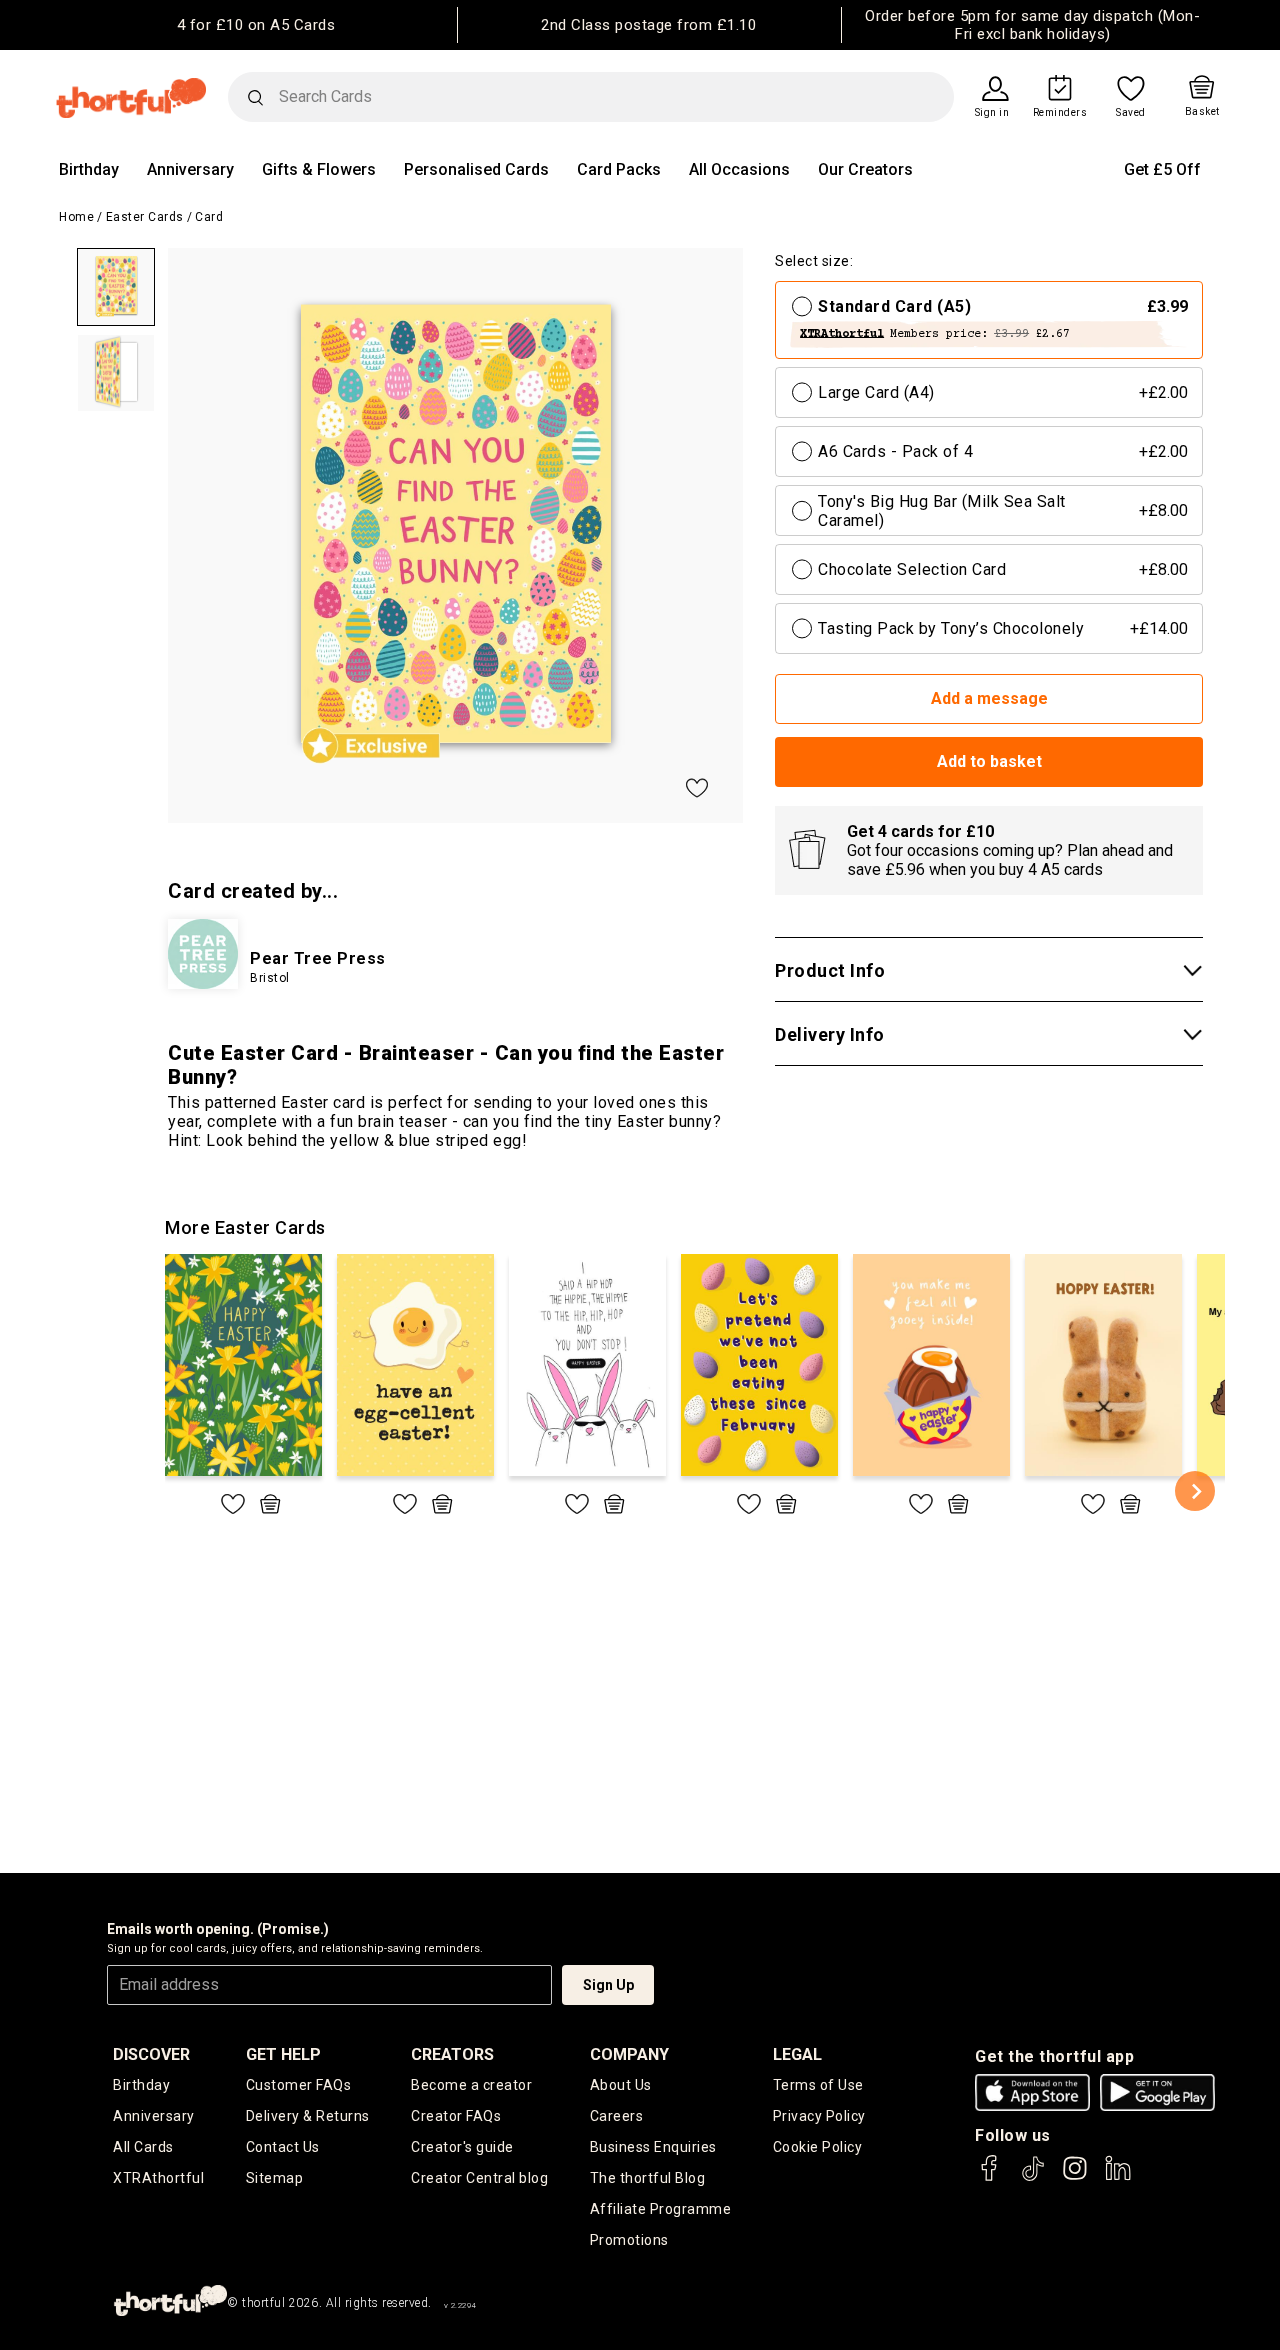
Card (209, 217)
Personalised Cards (476, 169)
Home (76, 217)
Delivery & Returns (308, 2116)
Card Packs (619, 169)
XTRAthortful (158, 2178)
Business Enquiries (653, 2147)
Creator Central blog (479, 2178)
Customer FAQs (299, 2085)
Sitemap (275, 2178)
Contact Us (283, 2147)
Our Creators (865, 169)
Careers (617, 2116)
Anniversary (190, 169)
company (629, 2054)
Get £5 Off (1162, 169)
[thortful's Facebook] (990, 2177)
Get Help (283, 2054)
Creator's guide (462, 2147)
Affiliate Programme (661, 2209)
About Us (621, 2085)
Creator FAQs (456, 2116)
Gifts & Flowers (319, 169)
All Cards (143, 2147)
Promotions (629, 2240)
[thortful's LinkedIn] (1118, 2177)
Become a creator (471, 2085)
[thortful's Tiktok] (1033, 2177)
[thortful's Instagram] (1075, 2177)
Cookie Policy (818, 2147)
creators (452, 2054)
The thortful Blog (648, 2178)
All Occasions (739, 169)
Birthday (89, 169)
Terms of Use (818, 2085)
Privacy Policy (819, 2116)
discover (151, 2054)
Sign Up (608, 1985)
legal (797, 2054)
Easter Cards (145, 217)
